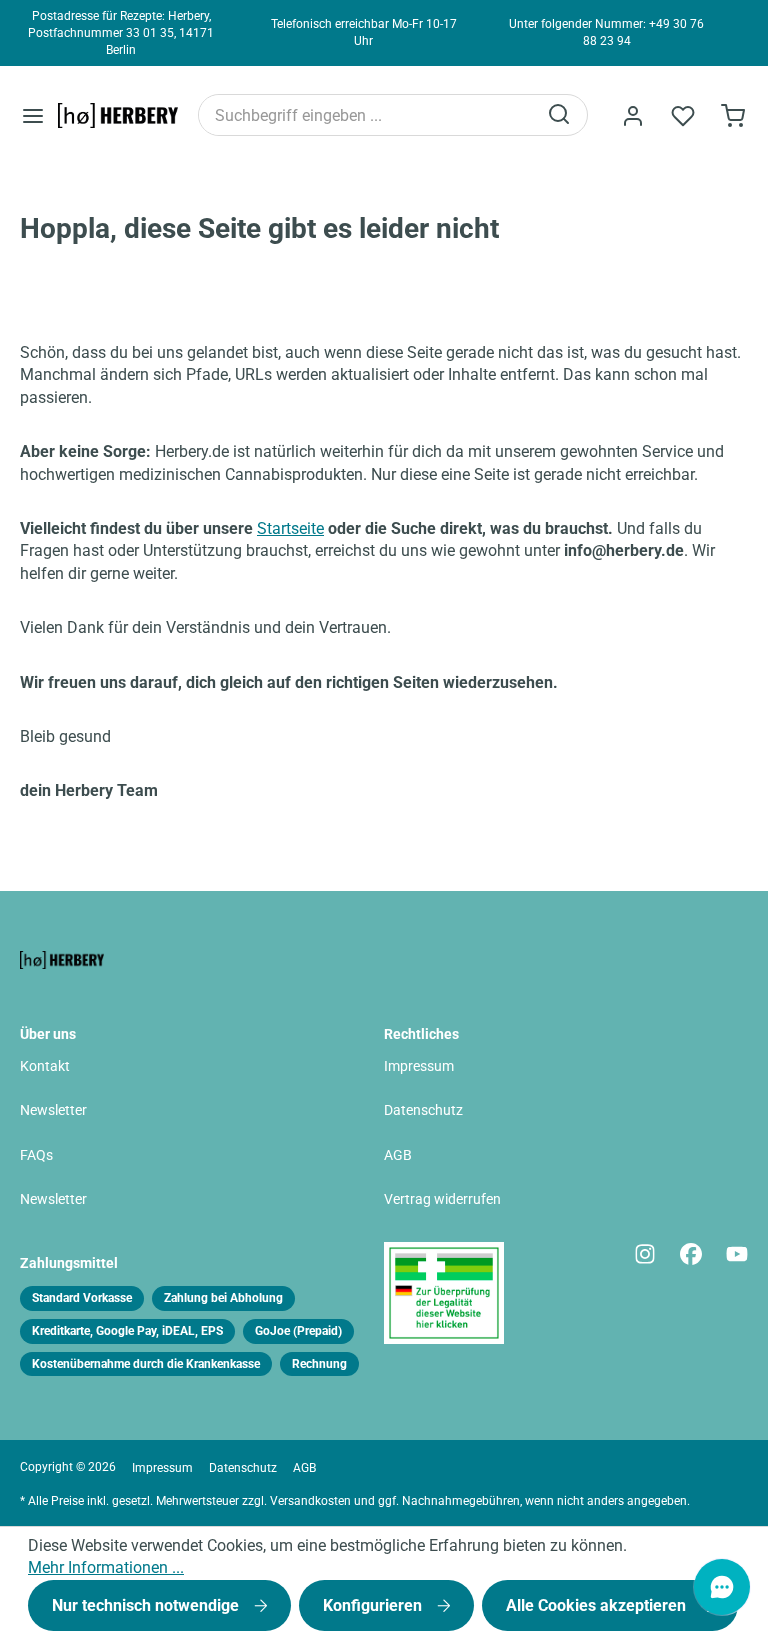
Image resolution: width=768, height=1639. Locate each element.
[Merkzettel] (683, 116)
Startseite (290, 528)
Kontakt (45, 1066)
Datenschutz (423, 1110)
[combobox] (367, 115)
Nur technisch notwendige (147, 1605)
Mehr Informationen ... (106, 1567)
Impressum (419, 1066)
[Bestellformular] (733, 116)
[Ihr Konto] (633, 116)
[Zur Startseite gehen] (118, 115)
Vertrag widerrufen (442, 1199)
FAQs (36, 1155)
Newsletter (53, 1110)
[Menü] (33, 115)
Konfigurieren (374, 1605)
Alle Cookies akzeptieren (598, 1605)
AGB (398, 1155)
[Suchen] (561, 115)
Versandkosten (310, 1501)
